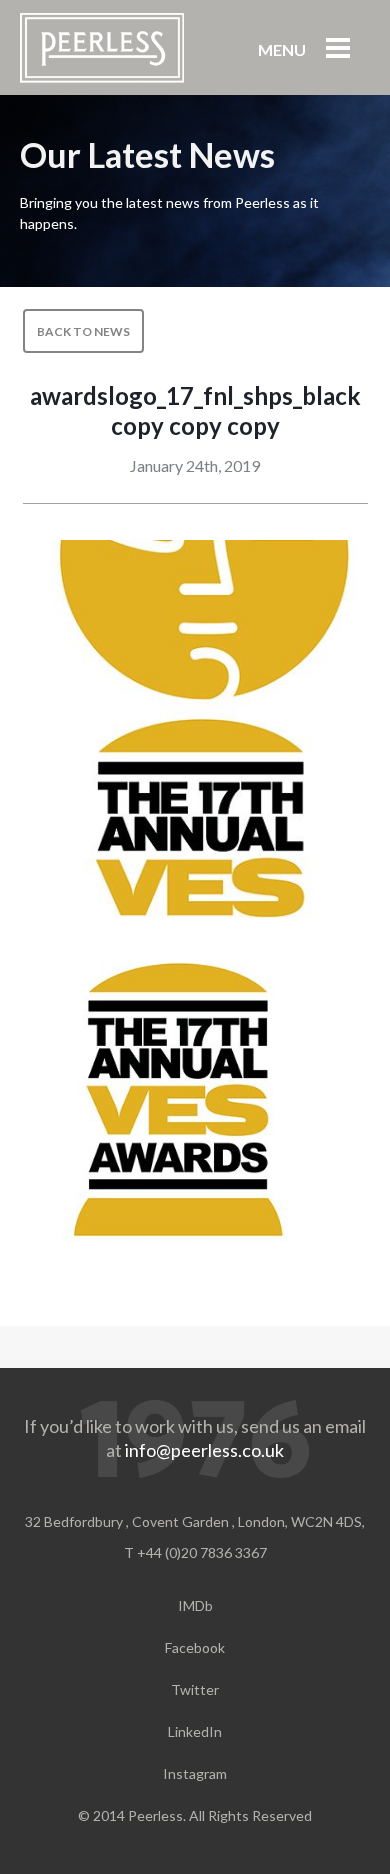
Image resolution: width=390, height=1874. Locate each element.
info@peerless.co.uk (204, 1450)
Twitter (195, 1689)
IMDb (195, 1605)
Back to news (83, 331)
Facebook (195, 1647)
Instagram (195, 1773)
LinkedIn (195, 1731)
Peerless (102, 48)
